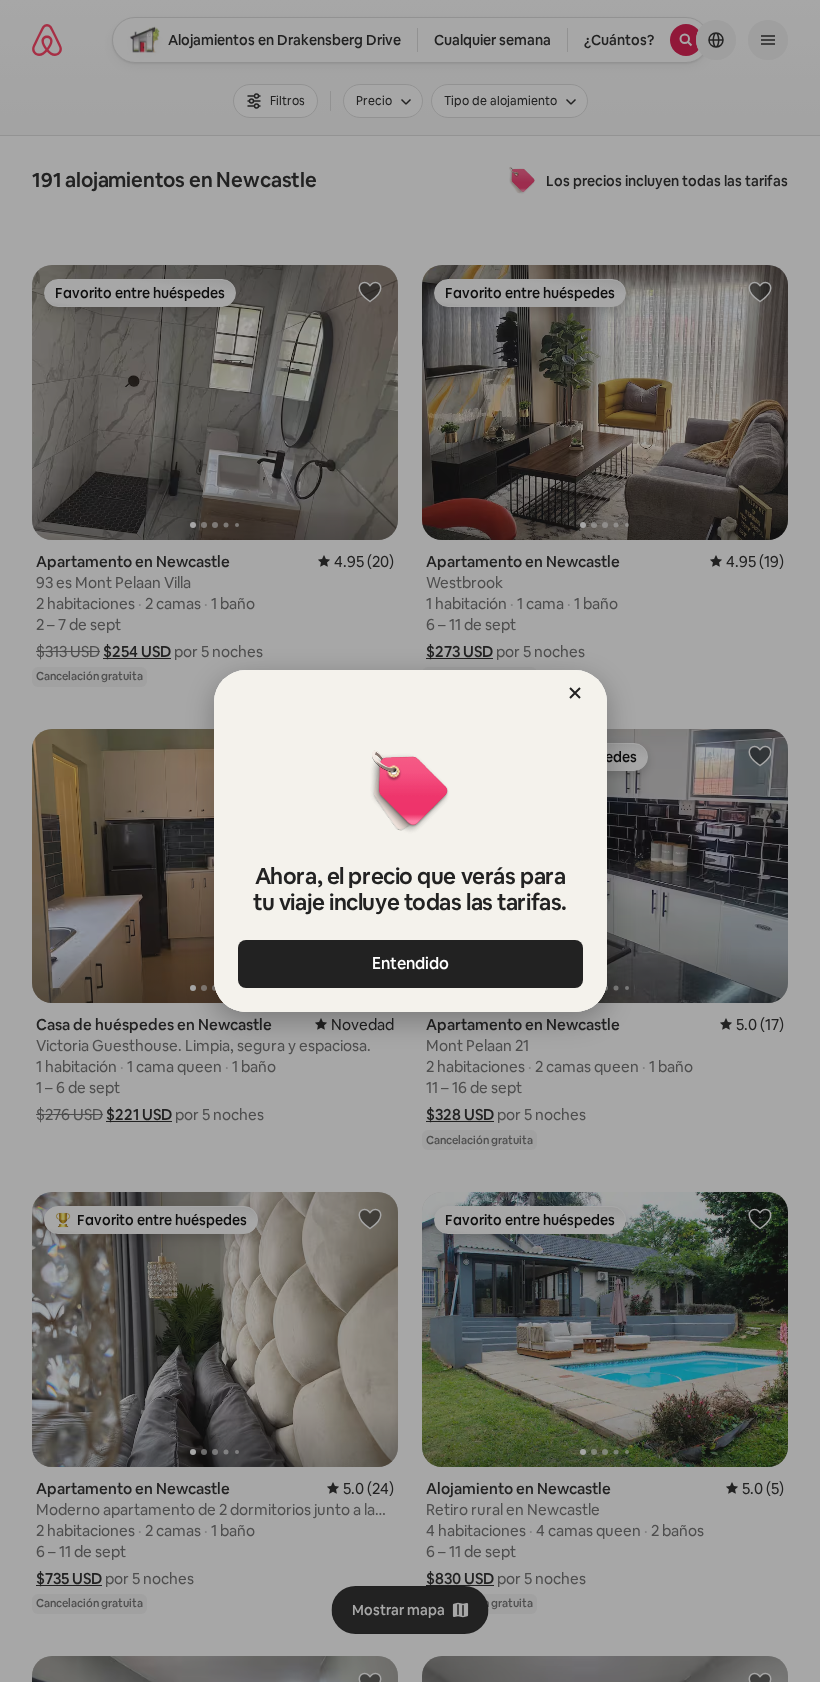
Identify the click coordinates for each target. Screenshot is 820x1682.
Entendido (410, 963)
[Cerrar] (575, 693)
